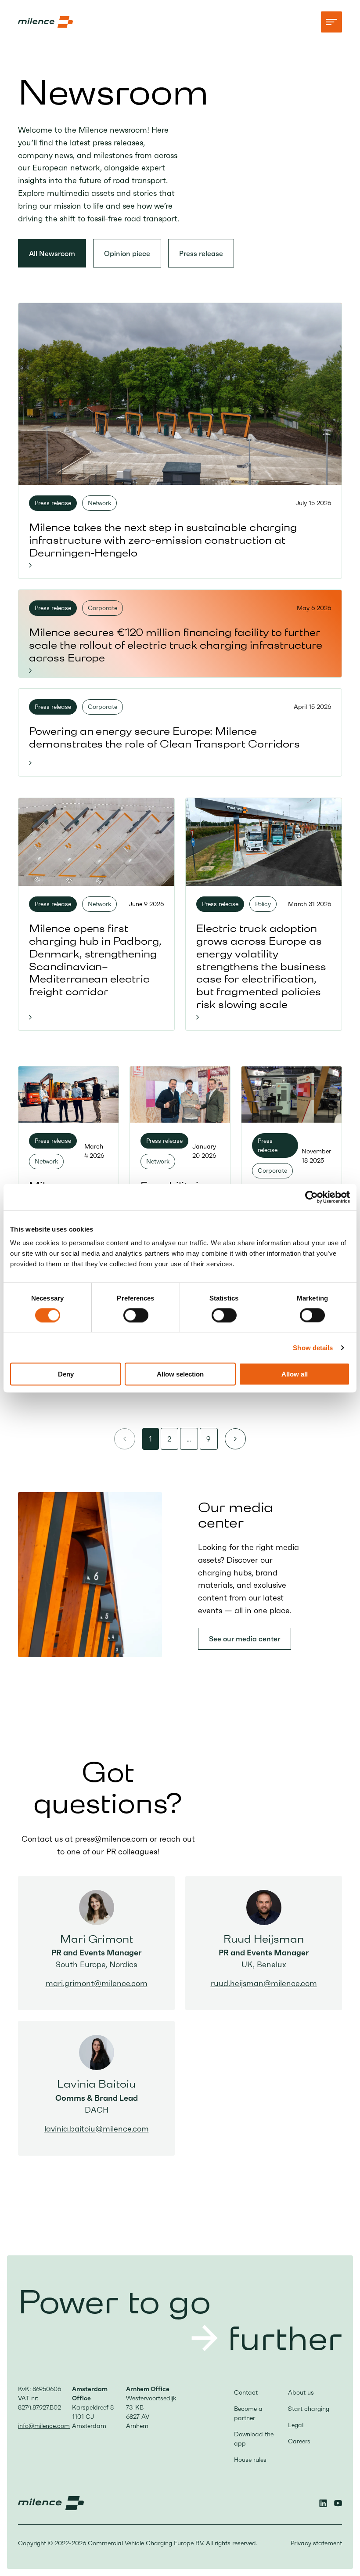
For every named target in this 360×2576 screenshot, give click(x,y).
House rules (250, 2460)
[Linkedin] (323, 2503)
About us (301, 2392)
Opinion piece (127, 253)
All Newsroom (52, 253)
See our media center (245, 1639)
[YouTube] (338, 2503)
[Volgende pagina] (235, 1439)
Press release (201, 253)
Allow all (295, 1374)
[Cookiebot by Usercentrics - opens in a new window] (311, 1197)
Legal (296, 2425)
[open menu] (331, 22)
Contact (246, 2392)
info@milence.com (44, 2426)
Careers (299, 2441)
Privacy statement (316, 2543)
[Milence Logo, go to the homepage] (45, 22)
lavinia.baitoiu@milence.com (97, 2129)
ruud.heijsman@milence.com (264, 1983)
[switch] (136, 1315)
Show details (313, 1347)
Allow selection (180, 1374)
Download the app (254, 2439)
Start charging (309, 2409)
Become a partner (248, 2413)
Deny (66, 1374)
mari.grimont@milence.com (97, 1983)
